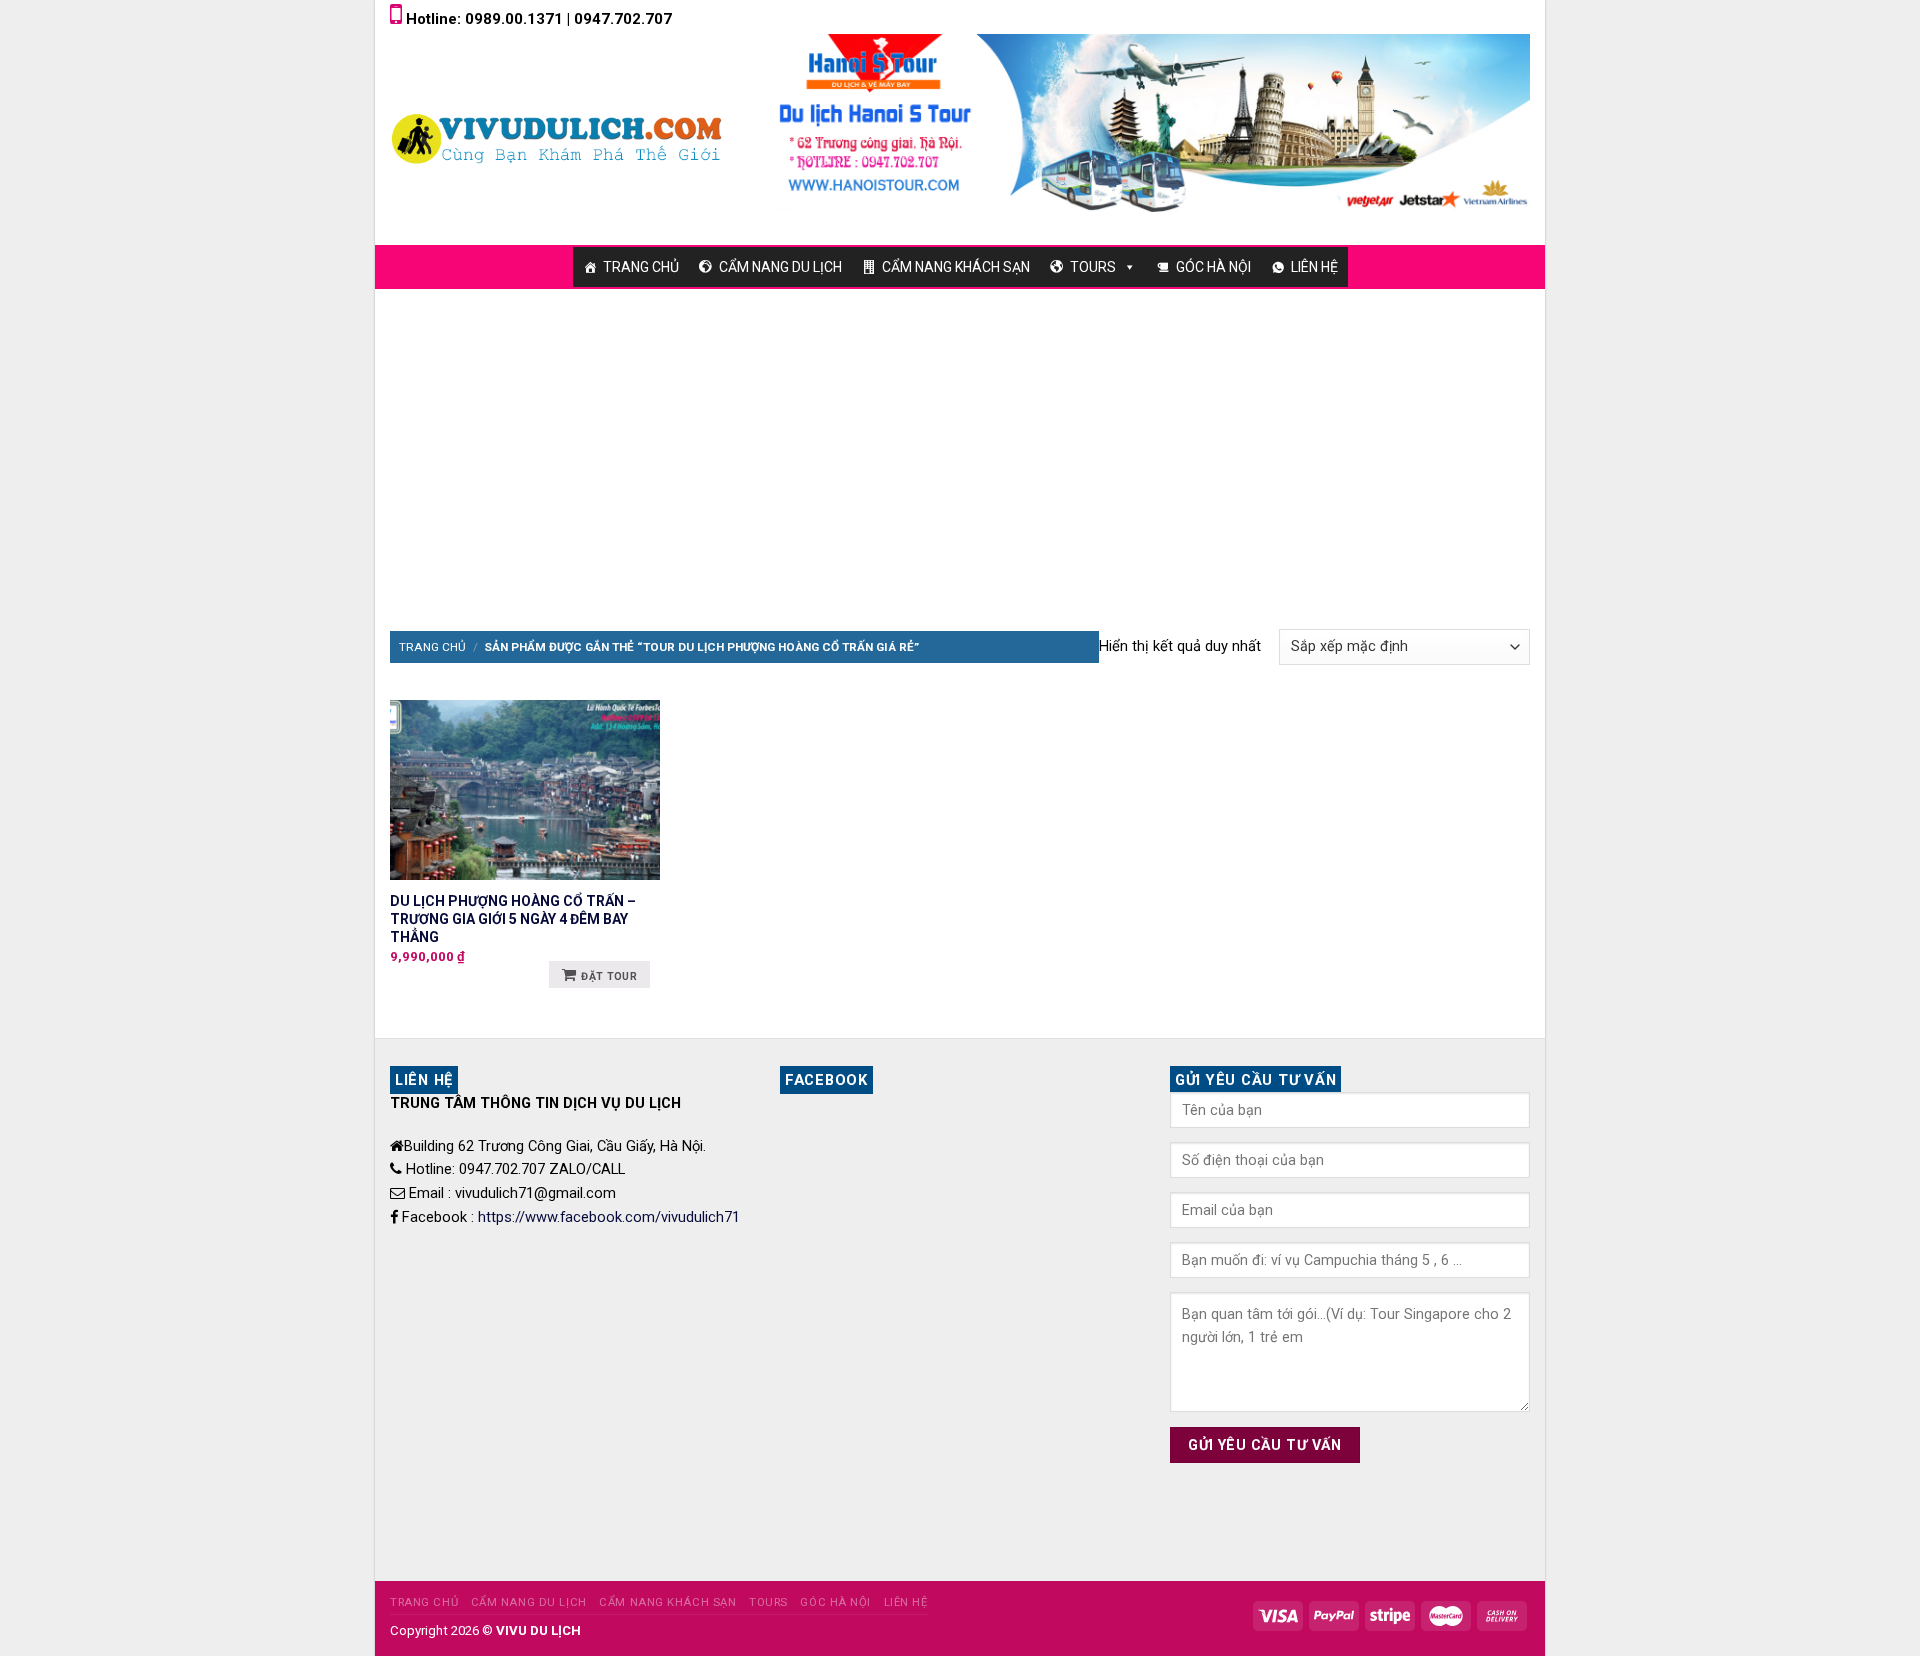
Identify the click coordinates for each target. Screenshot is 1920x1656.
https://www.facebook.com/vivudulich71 (609, 1217)
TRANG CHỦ (641, 267)
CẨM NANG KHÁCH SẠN (956, 267)
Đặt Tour (609, 976)
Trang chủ (432, 647)
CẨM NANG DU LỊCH (780, 267)
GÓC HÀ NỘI (1213, 267)
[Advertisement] (960, 439)
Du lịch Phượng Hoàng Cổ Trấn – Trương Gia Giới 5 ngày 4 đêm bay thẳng (513, 919)
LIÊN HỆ (1314, 267)
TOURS (1093, 267)
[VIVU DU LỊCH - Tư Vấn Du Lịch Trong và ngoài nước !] (559, 138)
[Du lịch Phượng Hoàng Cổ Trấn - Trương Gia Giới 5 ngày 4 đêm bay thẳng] (525, 790)
